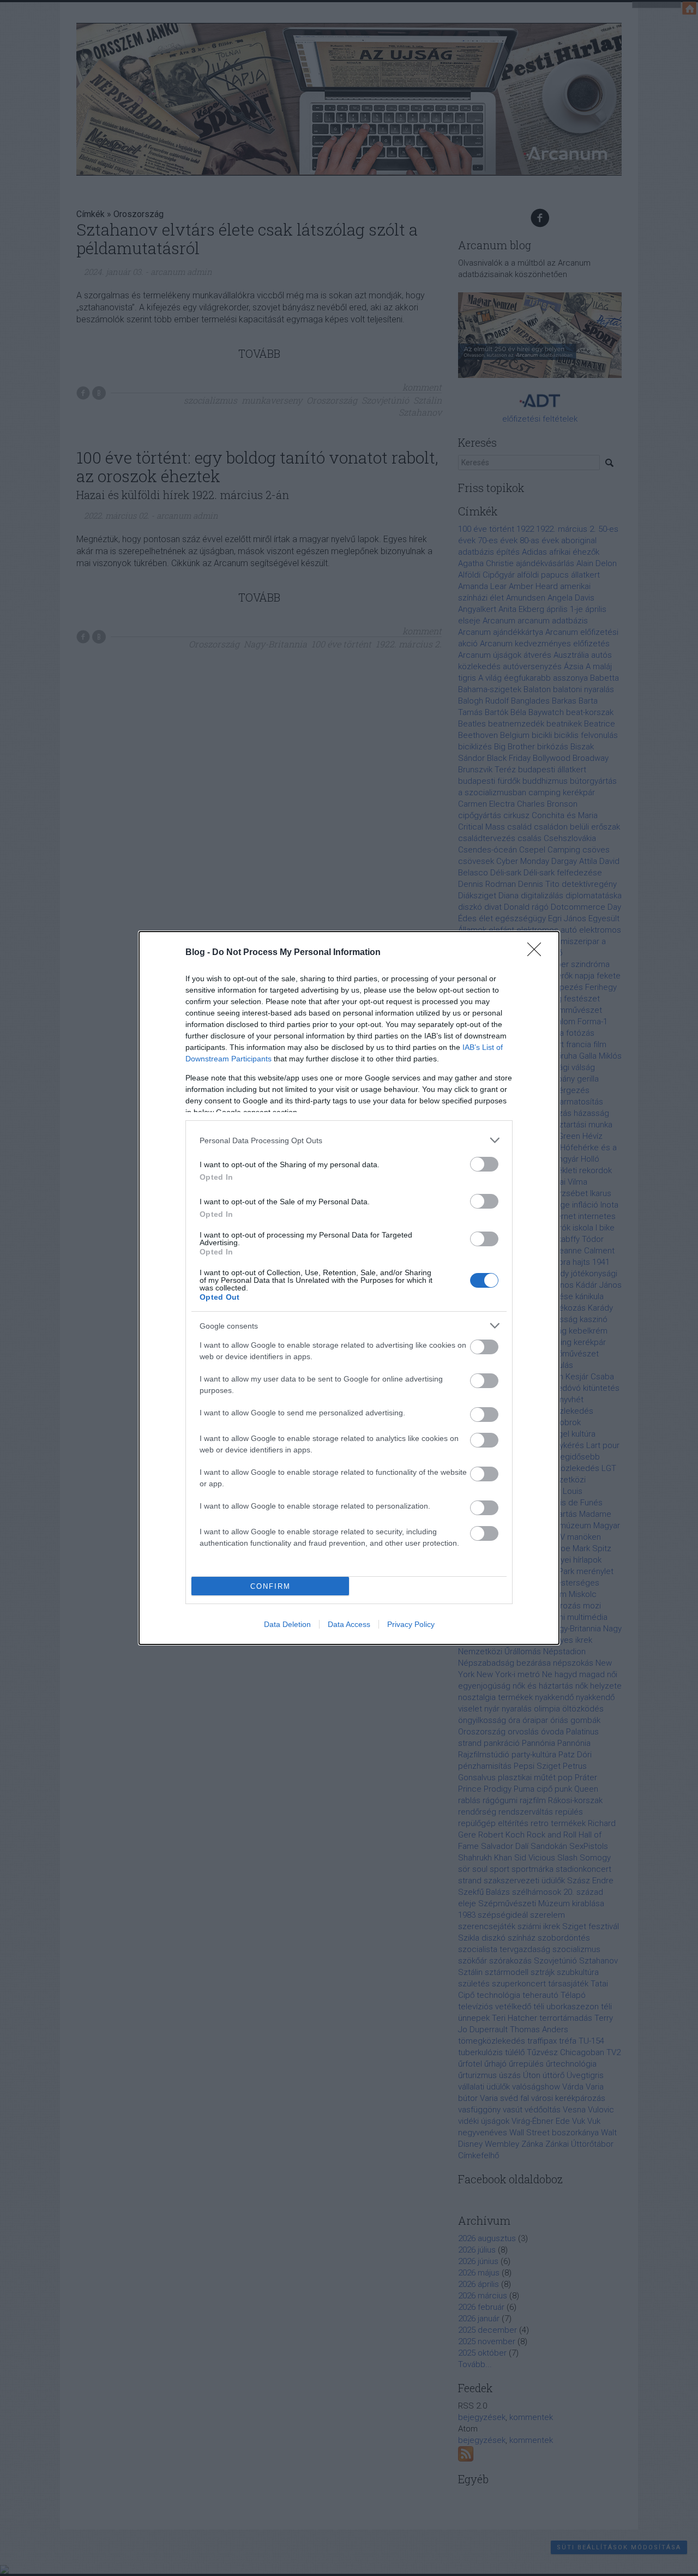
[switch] (484, 1164)
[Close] (538, 953)
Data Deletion (287, 1624)
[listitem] (349, 1140)
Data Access (349, 1624)
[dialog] (349, 1288)
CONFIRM (270, 1586)
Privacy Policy (411, 1624)
